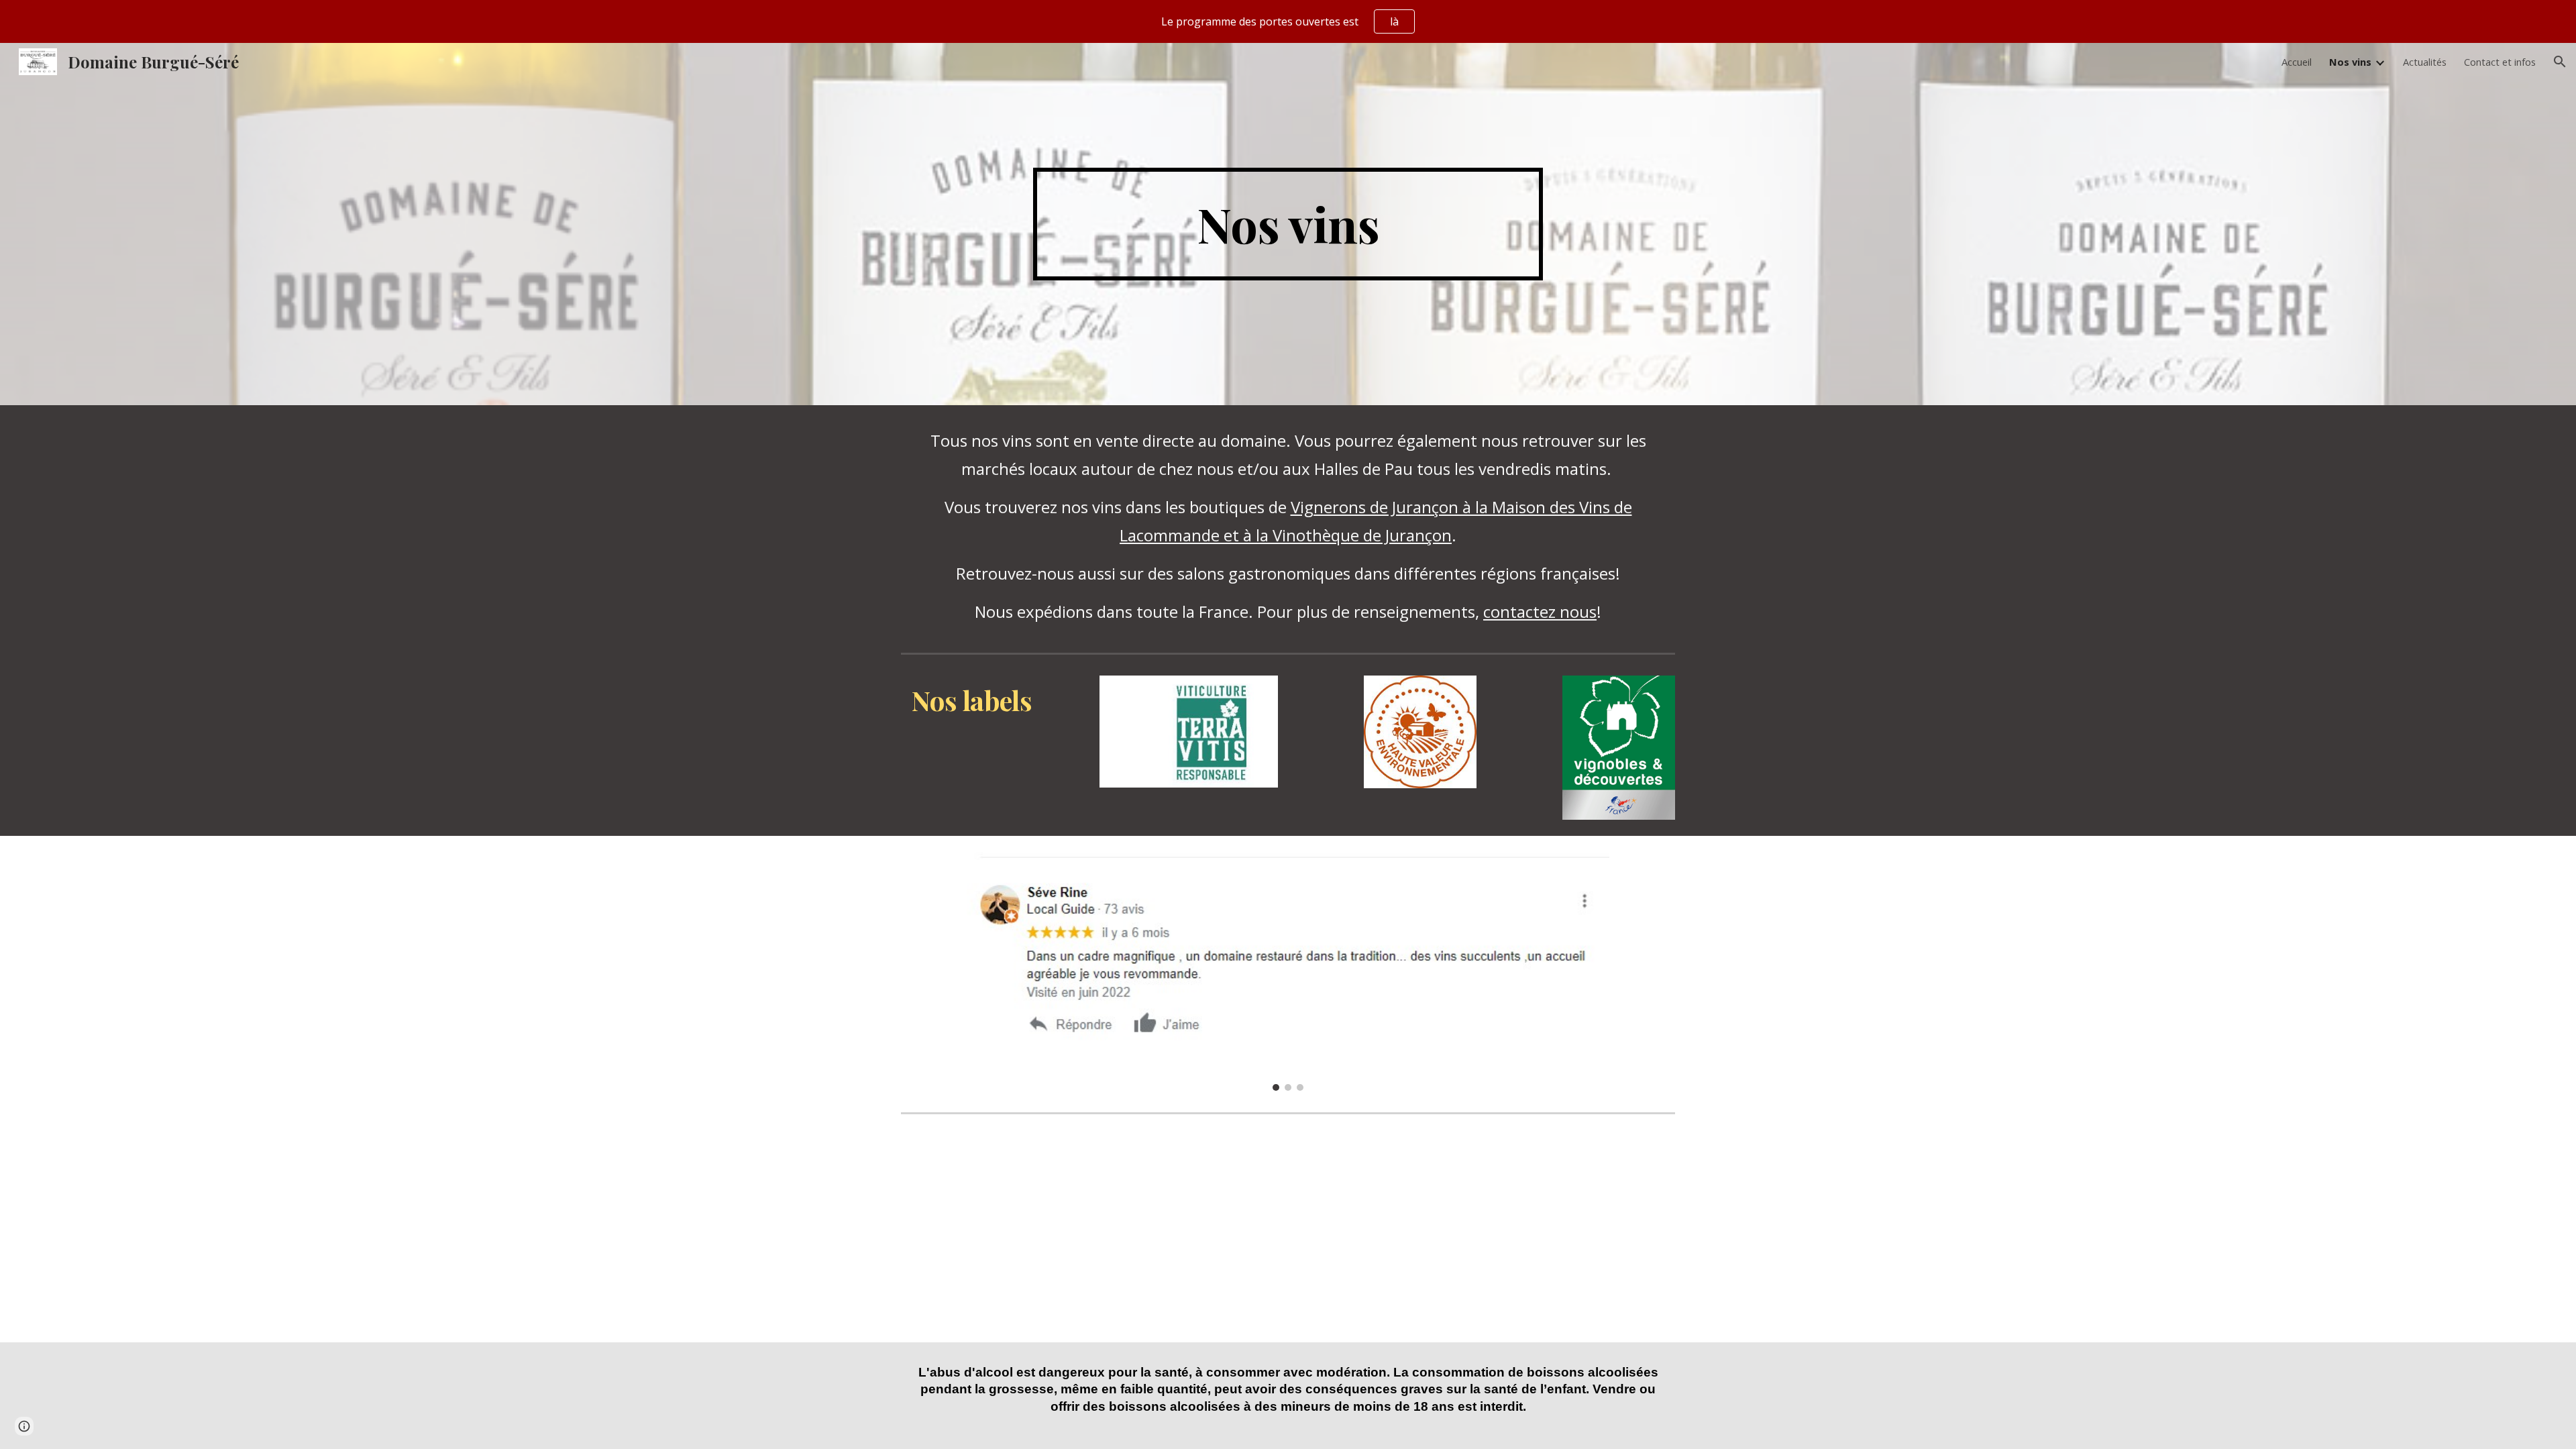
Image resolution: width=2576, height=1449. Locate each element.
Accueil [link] (2297, 62)
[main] (1288, 224)
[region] (1288, 21)
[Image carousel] (1288, 971)
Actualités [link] (2425, 62)
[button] (2560, 62)
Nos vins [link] (2350, 62)
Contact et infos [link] (2500, 62)
